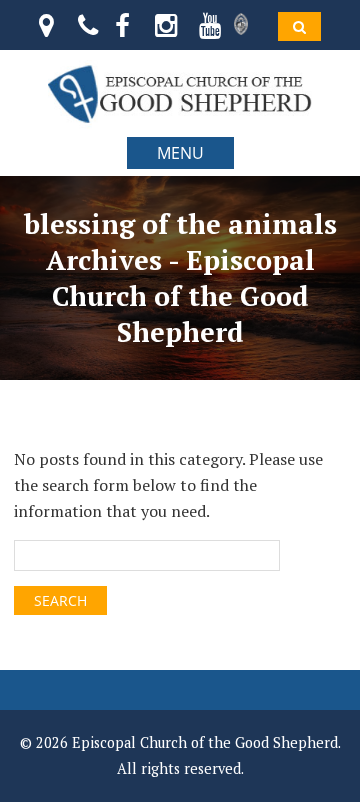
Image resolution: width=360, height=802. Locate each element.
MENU (180, 153)
